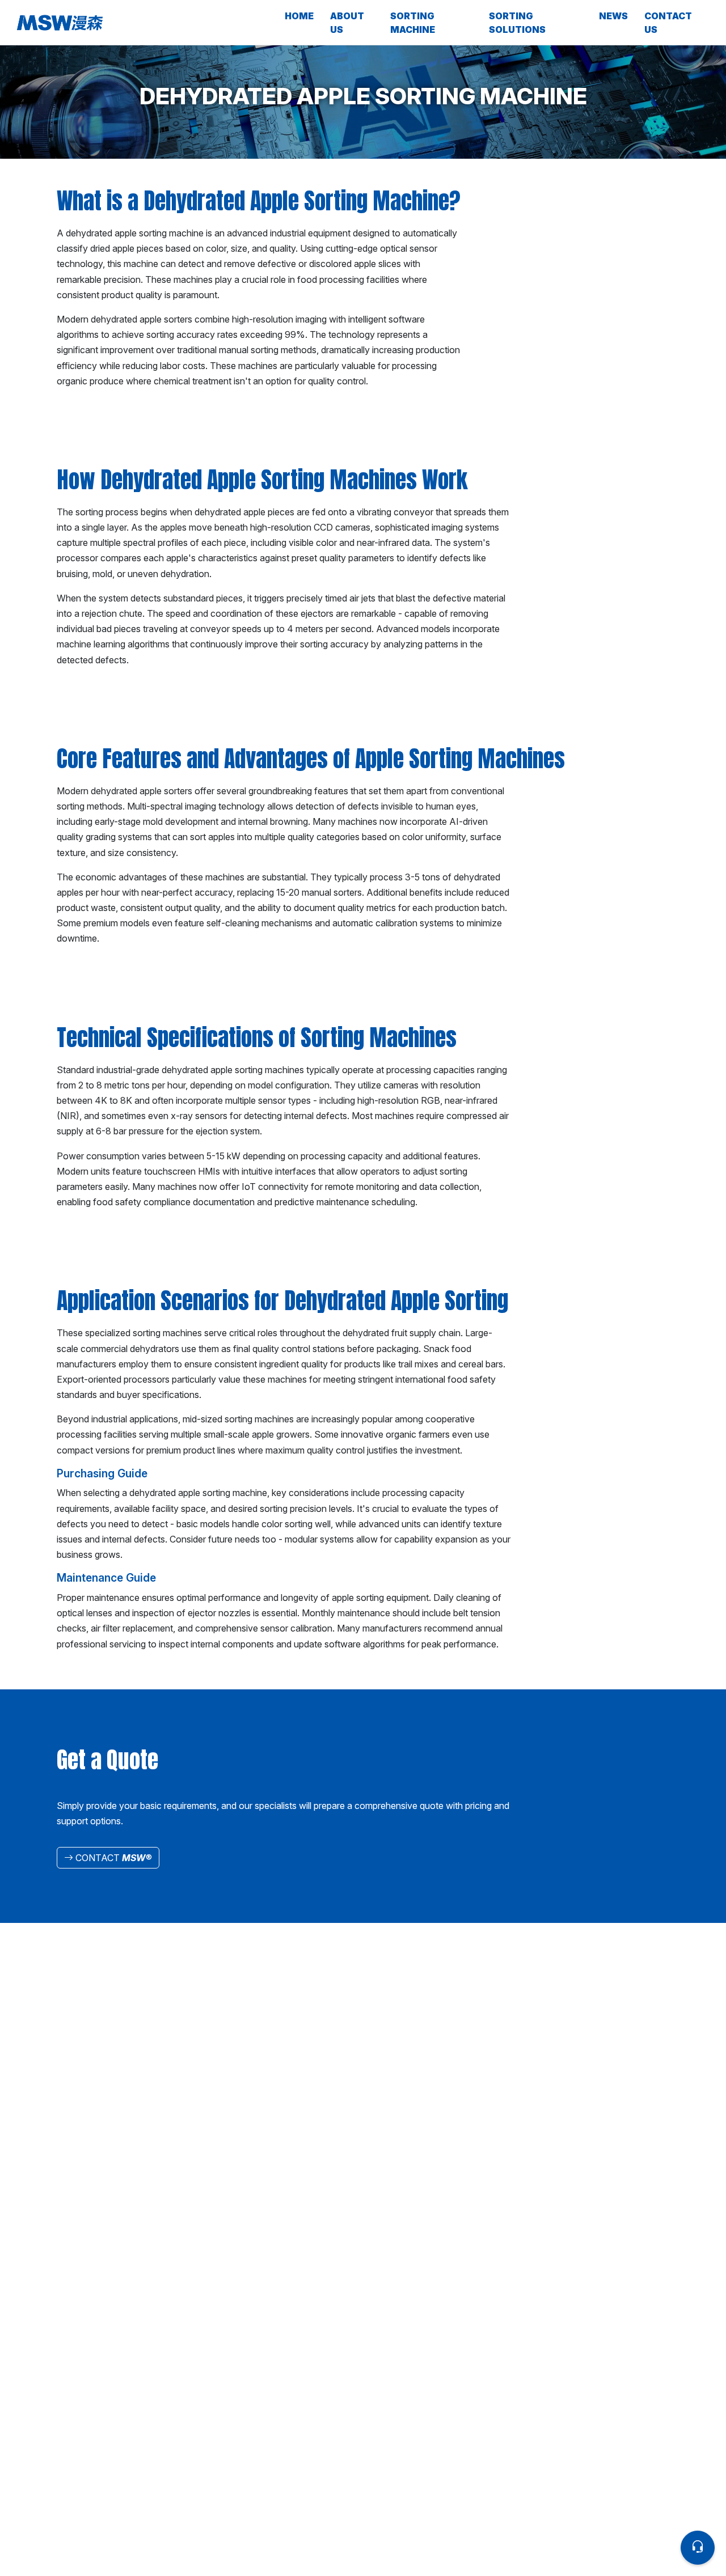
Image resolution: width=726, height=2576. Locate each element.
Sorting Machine (413, 23)
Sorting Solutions (517, 23)
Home (299, 16)
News (613, 16)
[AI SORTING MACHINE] (147, 23)
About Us (347, 23)
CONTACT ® (113, 1858)
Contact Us (668, 23)
